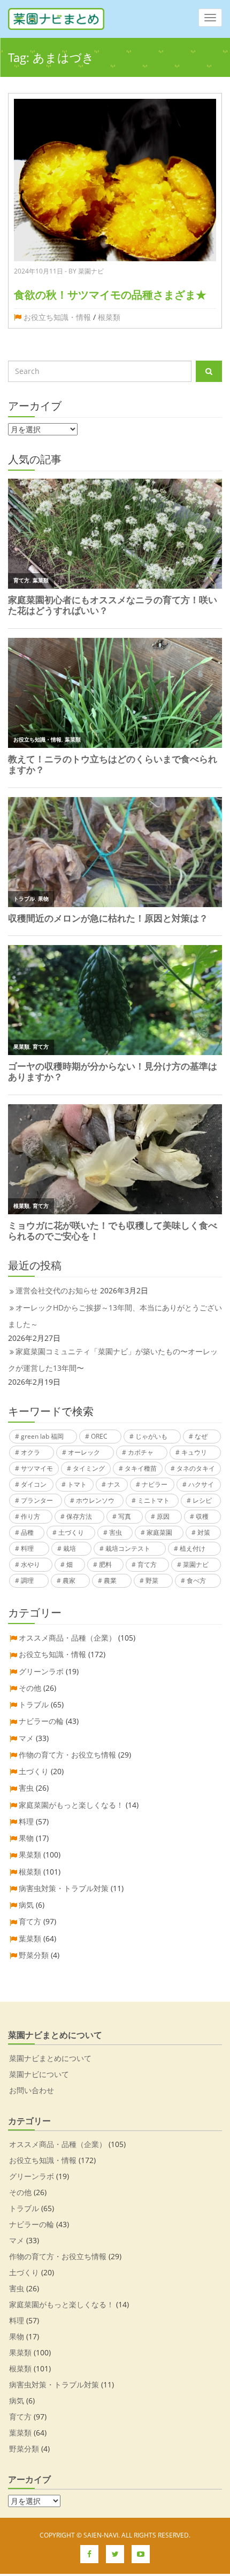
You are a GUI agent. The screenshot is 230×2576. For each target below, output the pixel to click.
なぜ (201, 1436)
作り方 (30, 1516)
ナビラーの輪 (41, 1721)
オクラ (30, 1452)
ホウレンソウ (95, 1500)
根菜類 (109, 317)
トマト (77, 1484)
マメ (26, 1738)
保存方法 (79, 1516)
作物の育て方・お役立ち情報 (67, 1755)
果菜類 (30, 1855)
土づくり (71, 1532)
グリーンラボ (41, 1671)
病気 (26, 1905)
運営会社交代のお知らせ (57, 1290)
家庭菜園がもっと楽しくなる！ (71, 1805)
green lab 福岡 (42, 1436)
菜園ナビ (196, 1564)
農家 (69, 1580)
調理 (27, 1580)
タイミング (89, 1468)
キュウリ (194, 1452)
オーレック (84, 1452)
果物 (26, 1838)
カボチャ (141, 1452)
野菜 (152, 1580)
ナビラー (155, 1484)
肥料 (105, 1564)
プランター (37, 1500)
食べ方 (196, 1580)
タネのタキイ (196, 1468)
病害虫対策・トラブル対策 (64, 1888)
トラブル (34, 1704)
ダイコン (34, 1484)
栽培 (70, 1548)
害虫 (116, 1532)
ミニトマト (154, 1500)
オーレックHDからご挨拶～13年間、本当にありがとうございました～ (115, 1316)
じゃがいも (151, 1436)
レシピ (202, 1500)
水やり (30, 1564)
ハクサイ (201, 1484)
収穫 (202, 1516)
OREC (99, 1436)
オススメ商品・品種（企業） (67, 1638)
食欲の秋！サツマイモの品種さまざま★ (110, 295)
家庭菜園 (159, 1532)
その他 (30, 1688)
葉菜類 (30, 1938)
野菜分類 (34, 1955)
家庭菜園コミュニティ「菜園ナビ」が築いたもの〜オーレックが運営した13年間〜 (113, 1360)
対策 (204, 1532)
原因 (163, 1516)
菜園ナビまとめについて (50, 2058)
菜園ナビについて (39, 2074)
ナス (114, 1484)
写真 (125, 1516)
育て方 (147, 1564)
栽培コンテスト (128, 1548)
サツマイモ (37, 1468)
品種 (27, 1532)
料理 (27, 1548)
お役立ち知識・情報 (57, 317)
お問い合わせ (32, 2090)
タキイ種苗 (141, 1468)
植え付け (193, 1548)
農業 (110, 1580)
